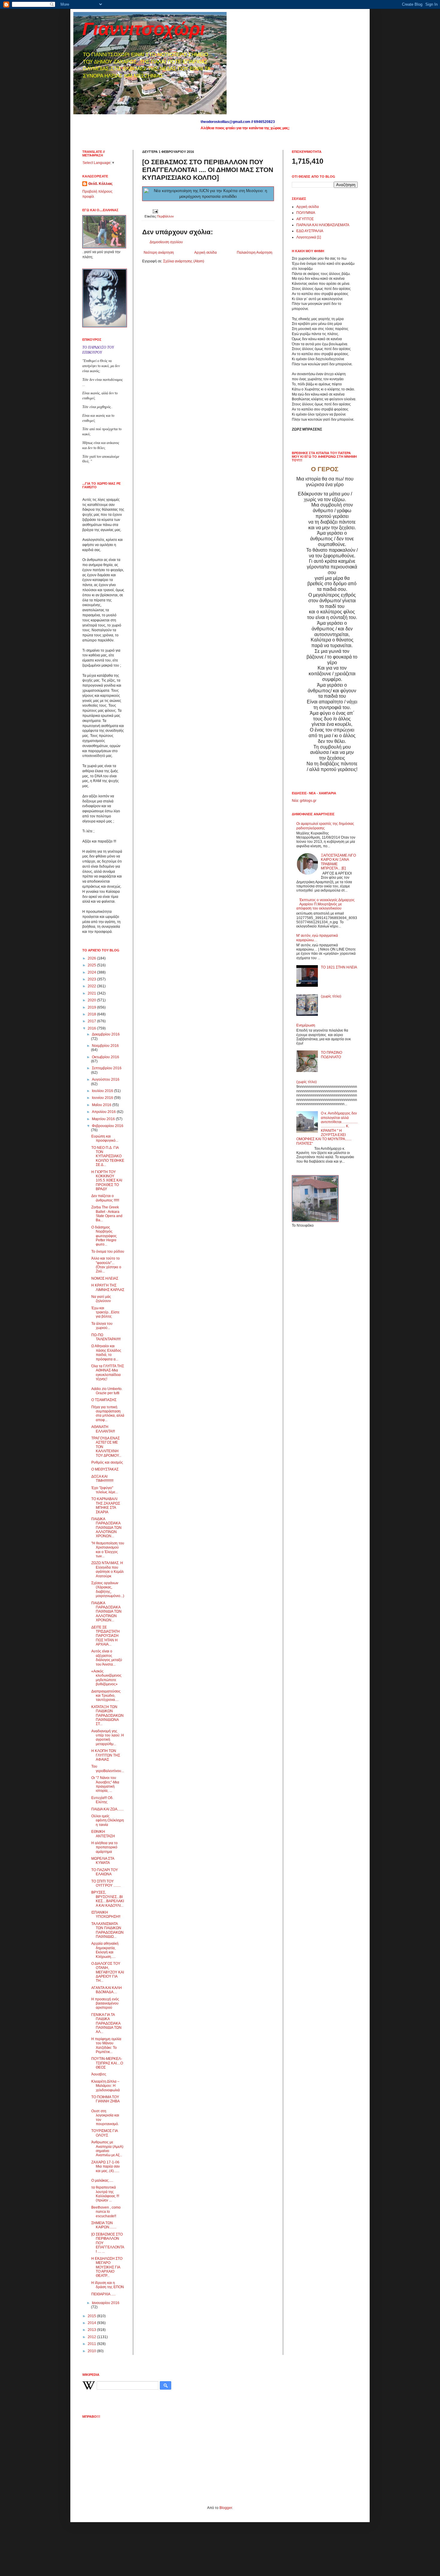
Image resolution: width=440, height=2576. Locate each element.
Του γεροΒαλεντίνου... (108, 1768)
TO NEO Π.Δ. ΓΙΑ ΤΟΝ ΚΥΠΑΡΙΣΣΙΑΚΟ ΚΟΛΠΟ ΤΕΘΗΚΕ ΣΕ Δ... (108, 1156)
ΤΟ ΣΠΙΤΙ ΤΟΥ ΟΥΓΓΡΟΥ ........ (106, 1883)
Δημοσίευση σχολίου (166, 242)
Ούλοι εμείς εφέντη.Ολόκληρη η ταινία (108, 1820)
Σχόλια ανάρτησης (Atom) (184, 261)
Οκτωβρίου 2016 (106, 1057)
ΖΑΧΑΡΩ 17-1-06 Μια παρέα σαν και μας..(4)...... (106, 2167)
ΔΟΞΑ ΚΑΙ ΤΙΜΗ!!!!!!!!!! (102, 1479)
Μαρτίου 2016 (104, 1119)
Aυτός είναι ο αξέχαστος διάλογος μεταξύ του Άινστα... (107, 1658)
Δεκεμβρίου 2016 (106, 1034)
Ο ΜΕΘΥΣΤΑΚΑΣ (105, 1469)
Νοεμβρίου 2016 (105, 1046)
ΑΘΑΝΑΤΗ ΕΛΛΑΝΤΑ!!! (103, 1429)
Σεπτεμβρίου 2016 (107, 1068)
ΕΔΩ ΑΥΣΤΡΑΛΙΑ (310, 231)
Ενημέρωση (306, 1025)
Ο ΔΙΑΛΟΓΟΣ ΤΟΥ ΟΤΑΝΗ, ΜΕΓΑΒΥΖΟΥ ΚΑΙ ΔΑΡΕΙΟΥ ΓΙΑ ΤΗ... (108, 1972)
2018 (92, 1014)
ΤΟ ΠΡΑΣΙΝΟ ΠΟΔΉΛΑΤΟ (331, 1055)
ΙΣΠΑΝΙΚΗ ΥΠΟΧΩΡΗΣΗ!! (106, 1914)
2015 (92, 2316)
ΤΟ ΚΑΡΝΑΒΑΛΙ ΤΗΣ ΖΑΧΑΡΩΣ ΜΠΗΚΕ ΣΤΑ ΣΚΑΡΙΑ (106, 1505)
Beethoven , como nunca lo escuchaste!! (106, 2212)
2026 (92, 958)
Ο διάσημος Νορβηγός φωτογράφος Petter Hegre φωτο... (104, 1236)
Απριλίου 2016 (104, 1112)
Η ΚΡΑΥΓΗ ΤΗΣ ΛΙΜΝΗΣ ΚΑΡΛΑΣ (108, 1287)
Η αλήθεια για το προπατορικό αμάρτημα (104, 1847)
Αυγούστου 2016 (106, 1079)
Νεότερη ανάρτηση (159, 253)
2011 (92, 2344)
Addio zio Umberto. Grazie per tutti (107, 1391)
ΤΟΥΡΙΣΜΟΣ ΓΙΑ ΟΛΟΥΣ (104, 2133)
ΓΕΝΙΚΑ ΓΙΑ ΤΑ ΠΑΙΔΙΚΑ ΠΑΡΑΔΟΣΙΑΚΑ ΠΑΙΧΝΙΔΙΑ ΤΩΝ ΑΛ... (106, 2023)
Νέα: (295, 801)
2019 (92, 1007)
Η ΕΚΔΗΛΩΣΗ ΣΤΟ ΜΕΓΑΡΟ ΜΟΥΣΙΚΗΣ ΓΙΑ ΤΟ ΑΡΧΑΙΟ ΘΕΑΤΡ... (107, 2267)
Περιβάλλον (165, 216)
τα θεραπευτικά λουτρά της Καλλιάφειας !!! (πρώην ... (105, 2194)
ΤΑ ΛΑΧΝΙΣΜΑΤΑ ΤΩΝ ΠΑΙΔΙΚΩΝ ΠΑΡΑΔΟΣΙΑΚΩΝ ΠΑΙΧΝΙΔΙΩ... (107, 1930)
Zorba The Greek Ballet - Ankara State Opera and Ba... (107, 1214)
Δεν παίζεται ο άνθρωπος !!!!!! (105, 1198)
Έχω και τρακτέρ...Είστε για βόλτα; (105, 1312)
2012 (92, 2337)
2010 (92, 2351)
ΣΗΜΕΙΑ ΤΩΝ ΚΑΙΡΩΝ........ (104, 2225)
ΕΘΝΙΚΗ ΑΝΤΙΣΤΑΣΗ (103, 1834)
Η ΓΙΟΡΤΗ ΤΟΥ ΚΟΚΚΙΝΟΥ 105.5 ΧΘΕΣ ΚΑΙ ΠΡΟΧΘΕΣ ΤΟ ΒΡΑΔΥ (107, 1181)
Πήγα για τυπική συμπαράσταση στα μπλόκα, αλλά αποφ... (108, 1414)
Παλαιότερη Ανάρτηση (255, 253)
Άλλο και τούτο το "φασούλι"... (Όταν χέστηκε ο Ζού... (106, 1265)
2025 (92, 965)
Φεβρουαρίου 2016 (108, 1126)
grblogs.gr (308, 801)
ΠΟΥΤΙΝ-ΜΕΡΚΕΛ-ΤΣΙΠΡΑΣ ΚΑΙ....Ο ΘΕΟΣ (107, 2063)
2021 (92, 993)
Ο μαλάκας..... (102, 2180)
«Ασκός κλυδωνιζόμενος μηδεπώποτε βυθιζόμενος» (106, 1678)
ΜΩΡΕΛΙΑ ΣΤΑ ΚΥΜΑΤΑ (103, 1861)
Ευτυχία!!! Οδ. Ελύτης (102, 1800)
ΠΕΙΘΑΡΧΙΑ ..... (103, 2294)
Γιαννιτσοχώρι (144, 29)
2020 (92, 1000)
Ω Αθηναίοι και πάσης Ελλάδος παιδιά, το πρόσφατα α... (106, 1352)
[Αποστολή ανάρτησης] (155, 211)
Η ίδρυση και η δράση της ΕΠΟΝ (108, 2285)
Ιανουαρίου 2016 (106, 2303)
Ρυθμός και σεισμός (107, 1462)
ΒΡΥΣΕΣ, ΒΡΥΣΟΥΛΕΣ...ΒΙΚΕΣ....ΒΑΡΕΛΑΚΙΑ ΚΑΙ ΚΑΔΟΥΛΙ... (108, 1899)
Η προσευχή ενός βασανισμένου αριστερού (105, 2004)
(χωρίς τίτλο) (331, 996)
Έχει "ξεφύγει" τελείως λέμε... (105, 1490)
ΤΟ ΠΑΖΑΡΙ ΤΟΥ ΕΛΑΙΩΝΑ (105, 1872)
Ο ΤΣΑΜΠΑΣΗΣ (104, 1400)
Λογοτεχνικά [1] (309, 237)
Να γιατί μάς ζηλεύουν (101, 1299)
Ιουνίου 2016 (103, 1098)
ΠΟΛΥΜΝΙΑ (306, 213)
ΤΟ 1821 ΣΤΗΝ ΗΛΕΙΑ (339, 967)
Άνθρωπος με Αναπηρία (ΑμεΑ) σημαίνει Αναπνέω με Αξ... (107, 2149)
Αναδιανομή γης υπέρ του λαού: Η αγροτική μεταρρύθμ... (108, 1738)
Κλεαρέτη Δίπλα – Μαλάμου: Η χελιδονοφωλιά (106, 2086)
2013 (92, 2330)
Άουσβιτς (99, 2074)
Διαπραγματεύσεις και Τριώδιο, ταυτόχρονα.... (106, 1696)
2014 (92, 2323)
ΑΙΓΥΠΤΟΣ (305, 219)
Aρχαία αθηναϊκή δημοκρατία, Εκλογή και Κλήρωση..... (105, 1950)
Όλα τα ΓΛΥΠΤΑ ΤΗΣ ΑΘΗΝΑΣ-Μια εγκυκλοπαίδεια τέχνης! (108, 1373)
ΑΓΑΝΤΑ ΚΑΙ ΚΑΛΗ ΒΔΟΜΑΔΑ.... (107, 1990)
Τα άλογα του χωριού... (102, 1326)
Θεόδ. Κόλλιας (100, 184)
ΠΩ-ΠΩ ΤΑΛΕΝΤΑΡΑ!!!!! (106, 1337)
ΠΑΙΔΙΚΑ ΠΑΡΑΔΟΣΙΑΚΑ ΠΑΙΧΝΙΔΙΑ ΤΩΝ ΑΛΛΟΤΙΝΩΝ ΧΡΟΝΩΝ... (106, 1528)
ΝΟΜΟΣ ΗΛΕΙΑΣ (105, 1278)
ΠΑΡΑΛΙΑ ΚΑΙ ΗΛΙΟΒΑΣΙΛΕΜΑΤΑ (323, 225)
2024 (92, 972)
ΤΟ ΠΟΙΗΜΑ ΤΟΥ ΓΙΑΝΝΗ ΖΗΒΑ (106, 2099)
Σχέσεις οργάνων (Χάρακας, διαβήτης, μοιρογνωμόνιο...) (108, 1589)
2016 (92, 1028)
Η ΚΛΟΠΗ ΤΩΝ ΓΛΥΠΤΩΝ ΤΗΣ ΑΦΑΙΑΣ (106, 1755)
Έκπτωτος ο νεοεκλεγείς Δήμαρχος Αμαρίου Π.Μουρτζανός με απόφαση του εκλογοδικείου (326, 904)
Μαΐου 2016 (102, 1105)
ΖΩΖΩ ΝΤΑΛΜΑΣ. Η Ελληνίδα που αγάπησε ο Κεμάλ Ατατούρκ (107, 1569)
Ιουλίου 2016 (103, 1091)
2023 (92, 979)
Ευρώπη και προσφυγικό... (105, 1138)
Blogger (226, 2508)
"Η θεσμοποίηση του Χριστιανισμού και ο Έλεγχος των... (108, 1550)
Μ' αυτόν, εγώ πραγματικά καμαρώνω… (317, 938)
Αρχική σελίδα (205, 253)
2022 (92, 986)
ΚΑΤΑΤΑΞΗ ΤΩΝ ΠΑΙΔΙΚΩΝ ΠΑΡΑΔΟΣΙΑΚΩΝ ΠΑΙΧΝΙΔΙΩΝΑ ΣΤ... (107, 1716)
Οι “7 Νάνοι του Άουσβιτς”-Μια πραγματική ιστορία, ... (105, 1784)
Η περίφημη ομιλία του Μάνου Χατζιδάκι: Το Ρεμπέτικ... (106, 2045)
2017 (92, 1021)
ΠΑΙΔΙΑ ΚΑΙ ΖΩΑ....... (107, 1809)
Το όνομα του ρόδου (108, 1251)
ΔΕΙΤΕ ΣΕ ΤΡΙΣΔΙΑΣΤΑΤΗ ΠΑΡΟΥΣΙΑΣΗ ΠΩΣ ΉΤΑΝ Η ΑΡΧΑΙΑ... (106, 1636)
